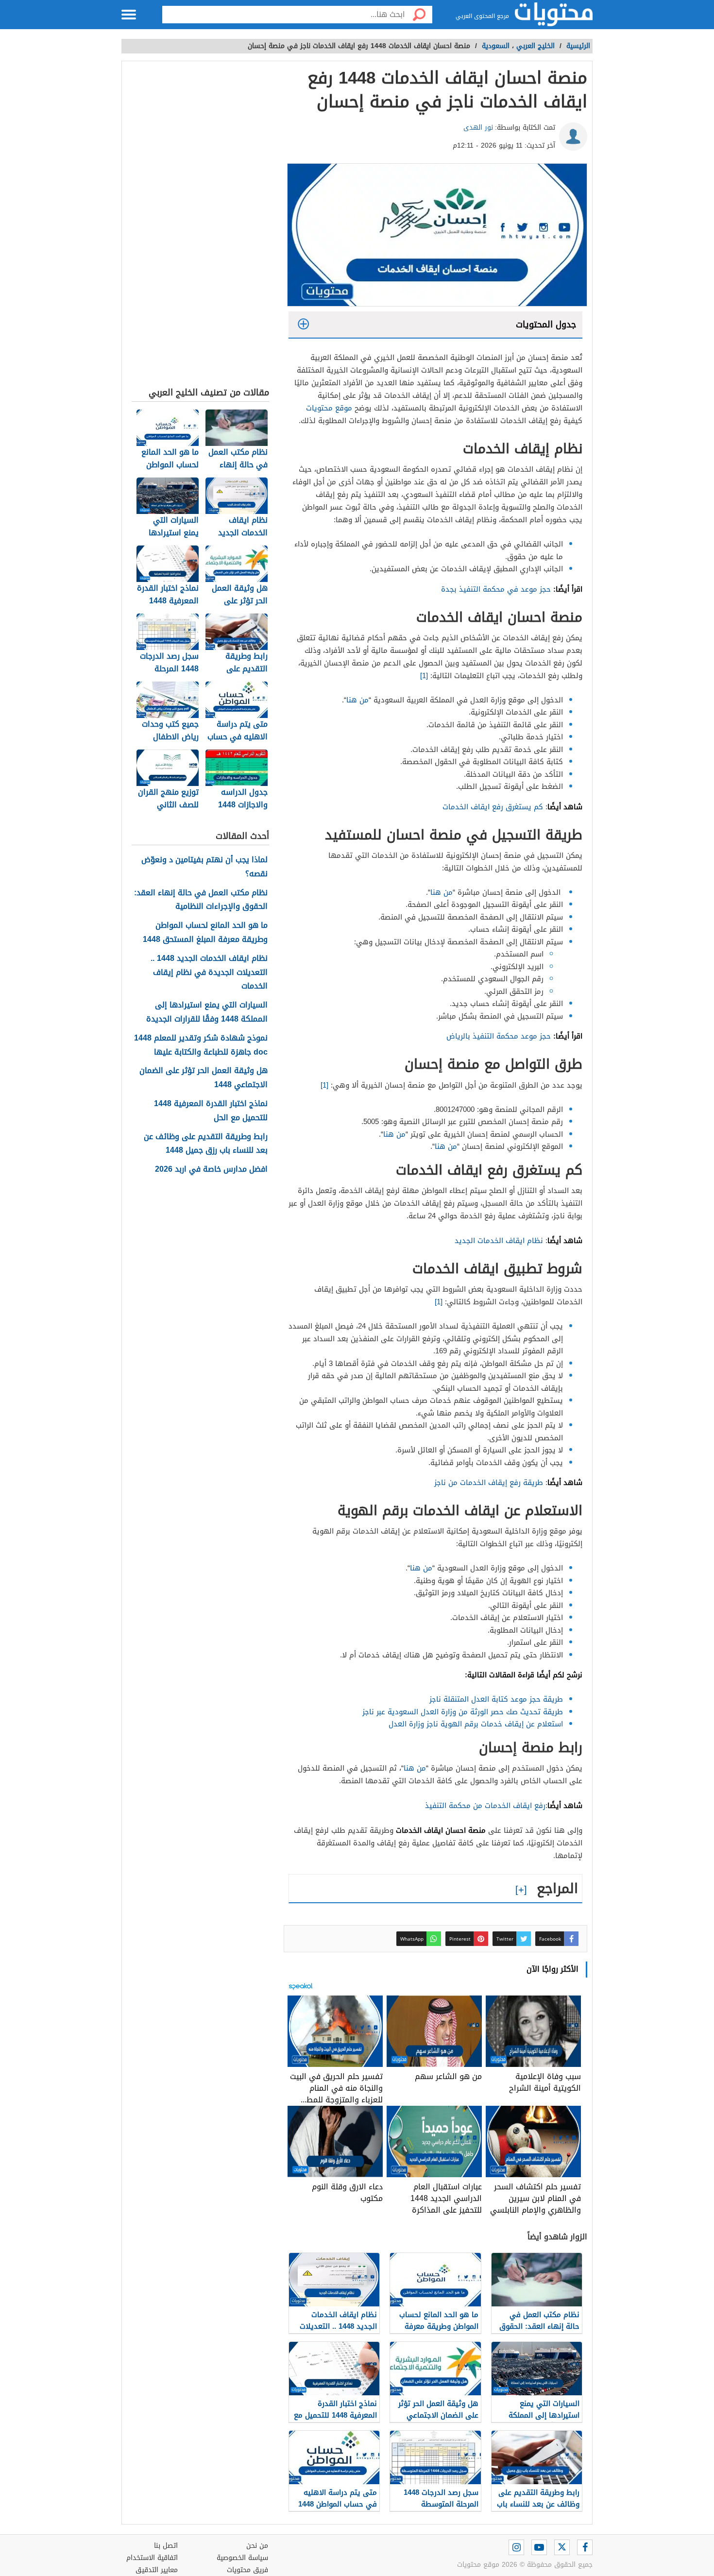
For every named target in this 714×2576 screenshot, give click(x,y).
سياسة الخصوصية (242, 2558)
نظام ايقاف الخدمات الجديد (499, 1241)
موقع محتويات (329, 408)
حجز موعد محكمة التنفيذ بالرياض (499, 1036)
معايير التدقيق (157, 2570)
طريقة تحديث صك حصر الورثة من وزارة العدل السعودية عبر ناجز (463, 1712)
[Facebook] (585, 2547)
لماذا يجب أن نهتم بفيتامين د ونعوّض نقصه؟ (204, 867)
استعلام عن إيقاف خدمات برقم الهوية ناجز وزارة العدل (476, 1724)
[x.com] (562, 2547)
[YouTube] (539, 2547)
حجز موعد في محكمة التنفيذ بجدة (495, 589)
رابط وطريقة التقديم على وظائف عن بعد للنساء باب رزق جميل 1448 (206, 1144)
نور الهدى (478, 128)
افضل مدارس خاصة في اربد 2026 (211, 1169)
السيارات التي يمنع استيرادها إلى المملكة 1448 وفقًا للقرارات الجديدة (207, 1012)
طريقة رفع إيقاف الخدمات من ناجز (489, 1483)
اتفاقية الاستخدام (152, 2558)
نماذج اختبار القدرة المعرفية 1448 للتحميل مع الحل (211, 1111)
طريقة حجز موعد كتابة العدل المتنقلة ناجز (496, 1699)
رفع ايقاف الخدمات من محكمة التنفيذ (485, 1806)
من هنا (357, 700)
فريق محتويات (247, 2570)
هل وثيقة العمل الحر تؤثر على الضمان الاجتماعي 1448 (204, 1078)
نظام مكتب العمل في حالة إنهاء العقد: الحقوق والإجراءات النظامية (201, 900)
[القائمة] (129, 15)
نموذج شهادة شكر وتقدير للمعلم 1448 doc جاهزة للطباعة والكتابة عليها (201, 1045)
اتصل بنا (166, 2546)
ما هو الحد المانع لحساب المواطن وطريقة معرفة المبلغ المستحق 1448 (205, 933)
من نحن (257, 2546)
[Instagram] (516, 2547)
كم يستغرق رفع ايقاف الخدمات (493, 807)
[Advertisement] (200, 226)
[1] (425, 676)
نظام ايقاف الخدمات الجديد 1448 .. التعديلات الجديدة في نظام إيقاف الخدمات (209, 972)
